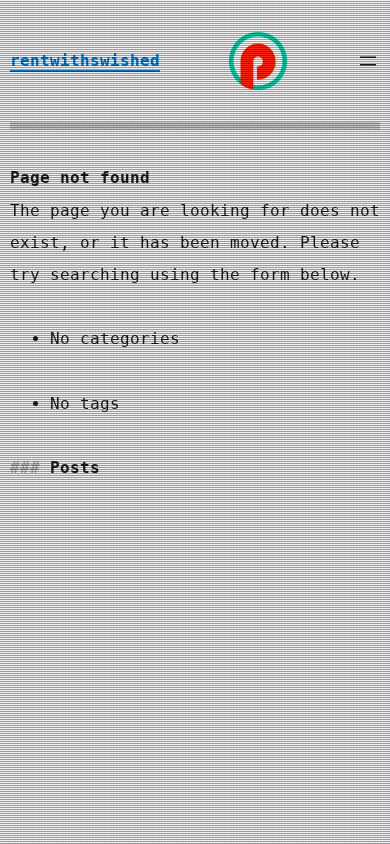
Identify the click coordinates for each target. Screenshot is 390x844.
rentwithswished (85, 60)
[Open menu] (368, 61)
